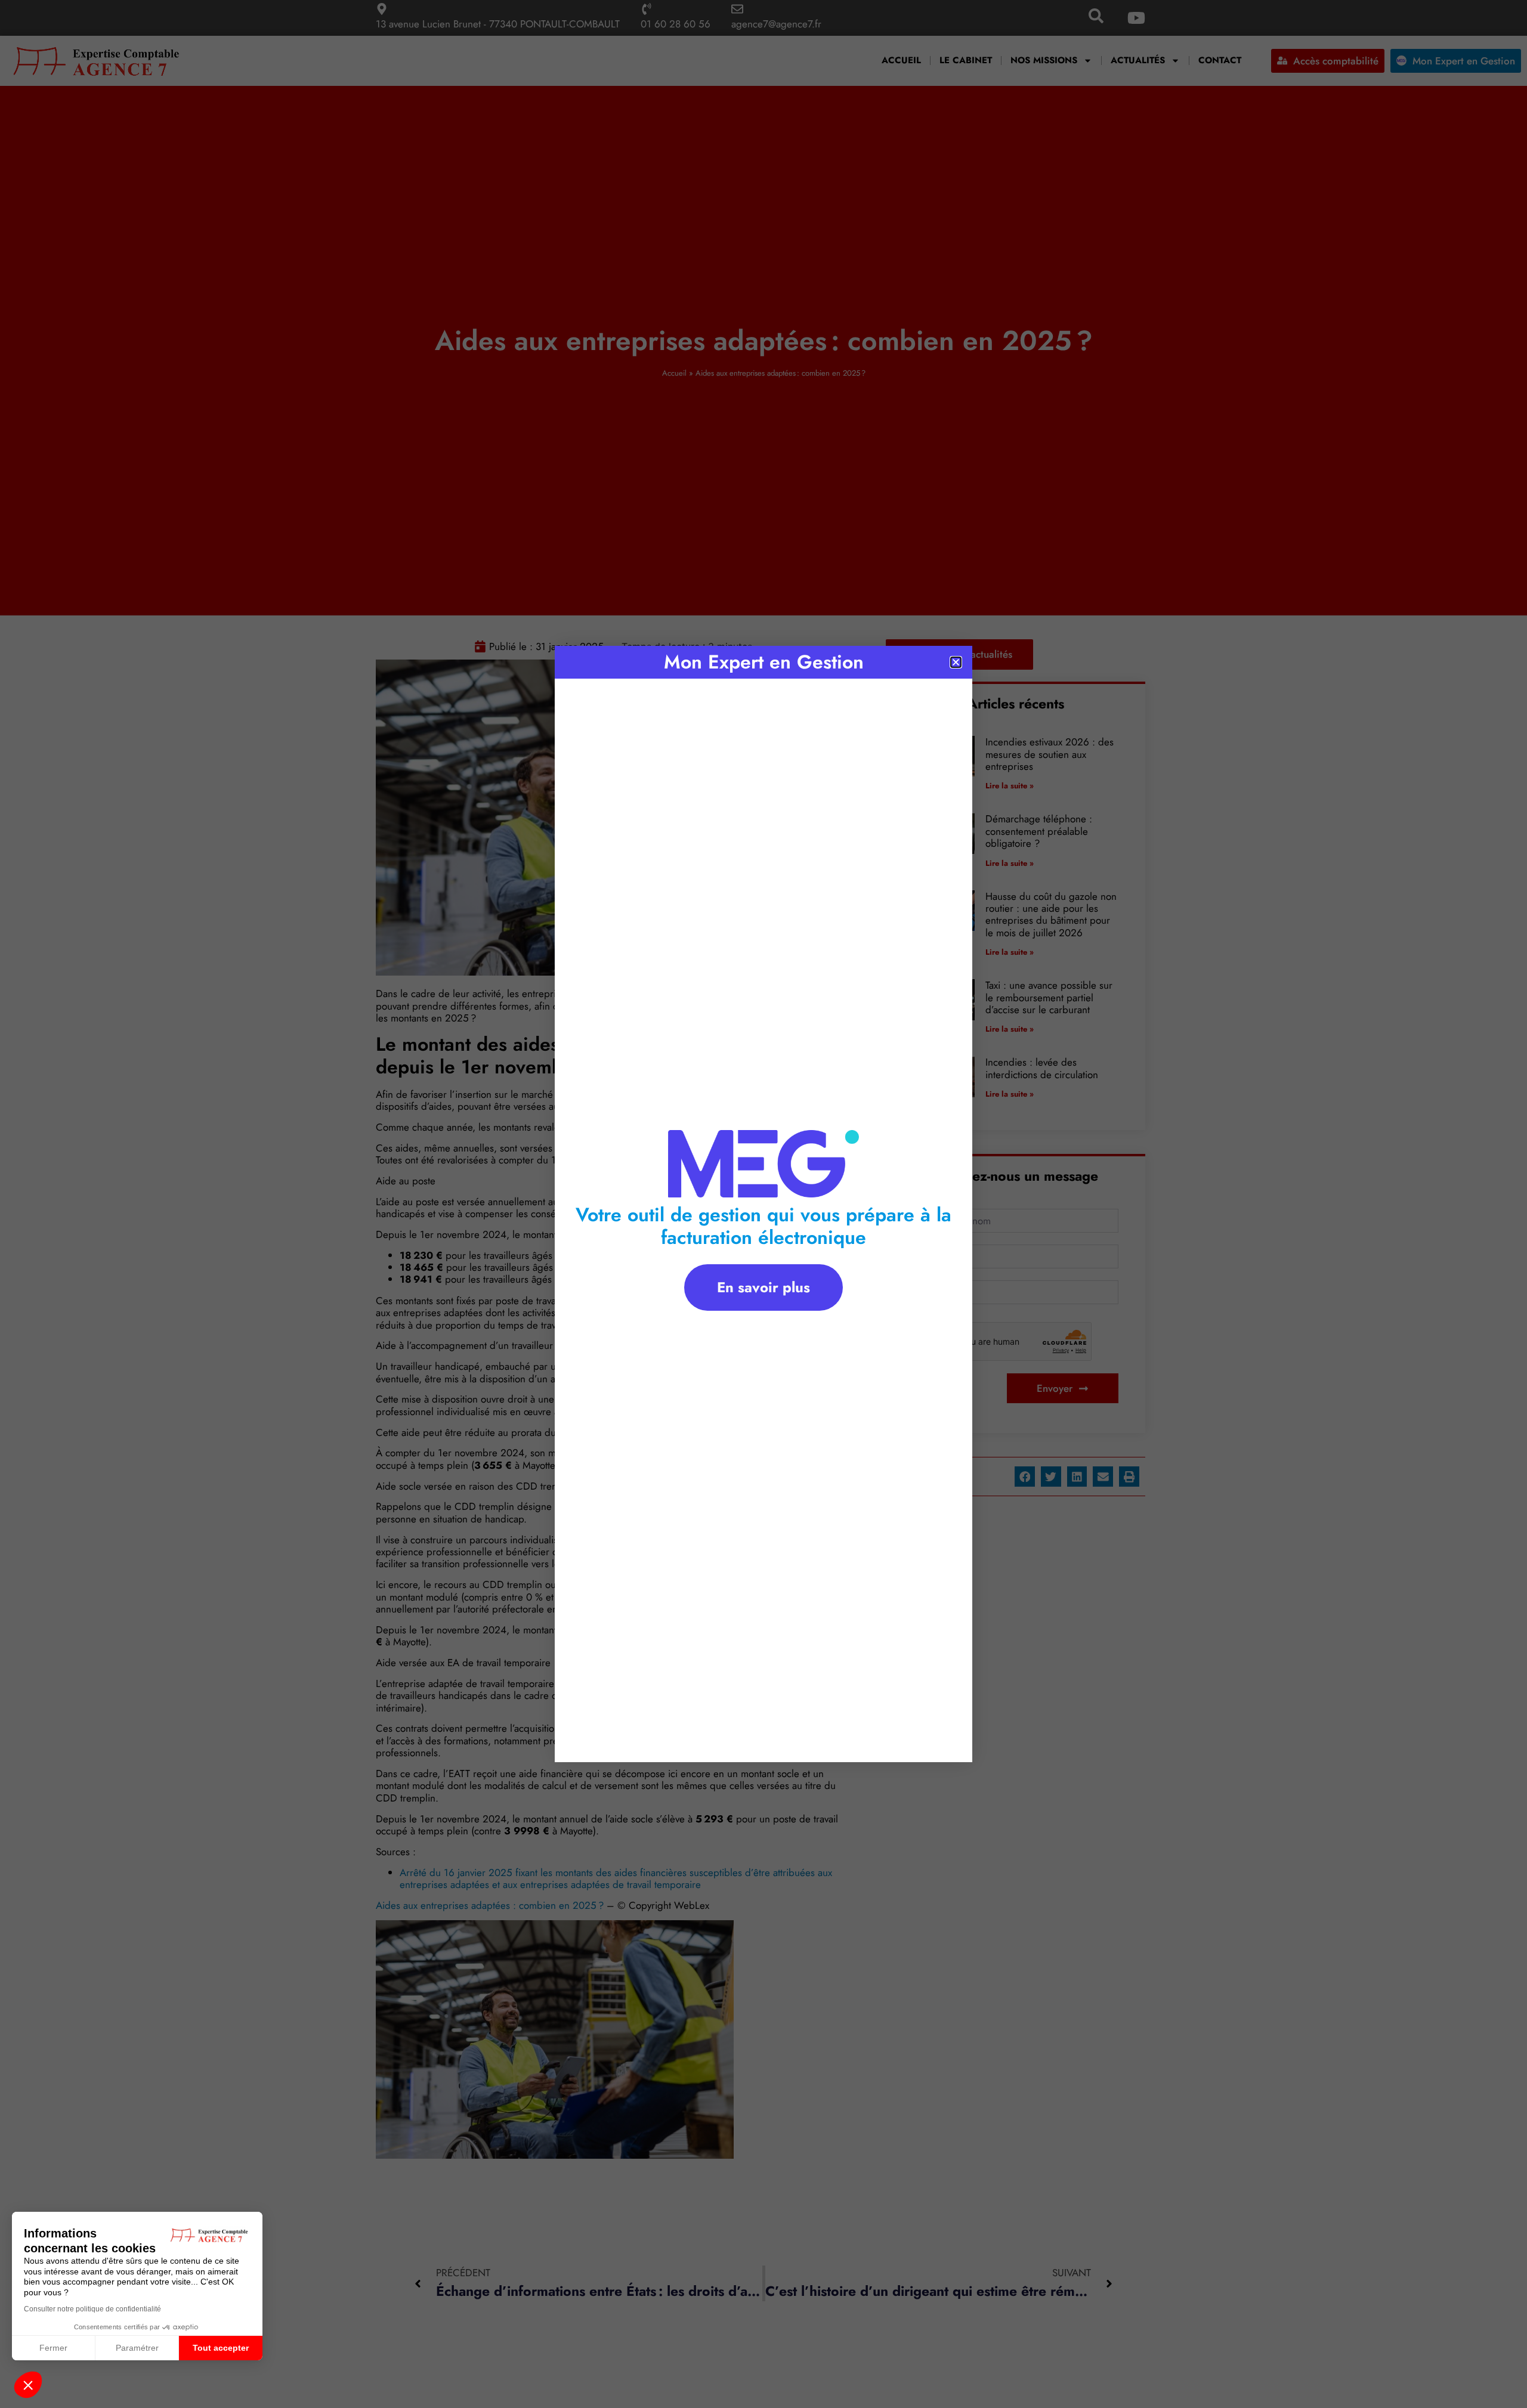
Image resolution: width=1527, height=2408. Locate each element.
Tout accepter (221, 2348)
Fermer (53, 2348)
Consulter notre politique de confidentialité (92, 2309)
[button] (28, 2385)
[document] (763, 1204)
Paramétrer (137, 2348)
